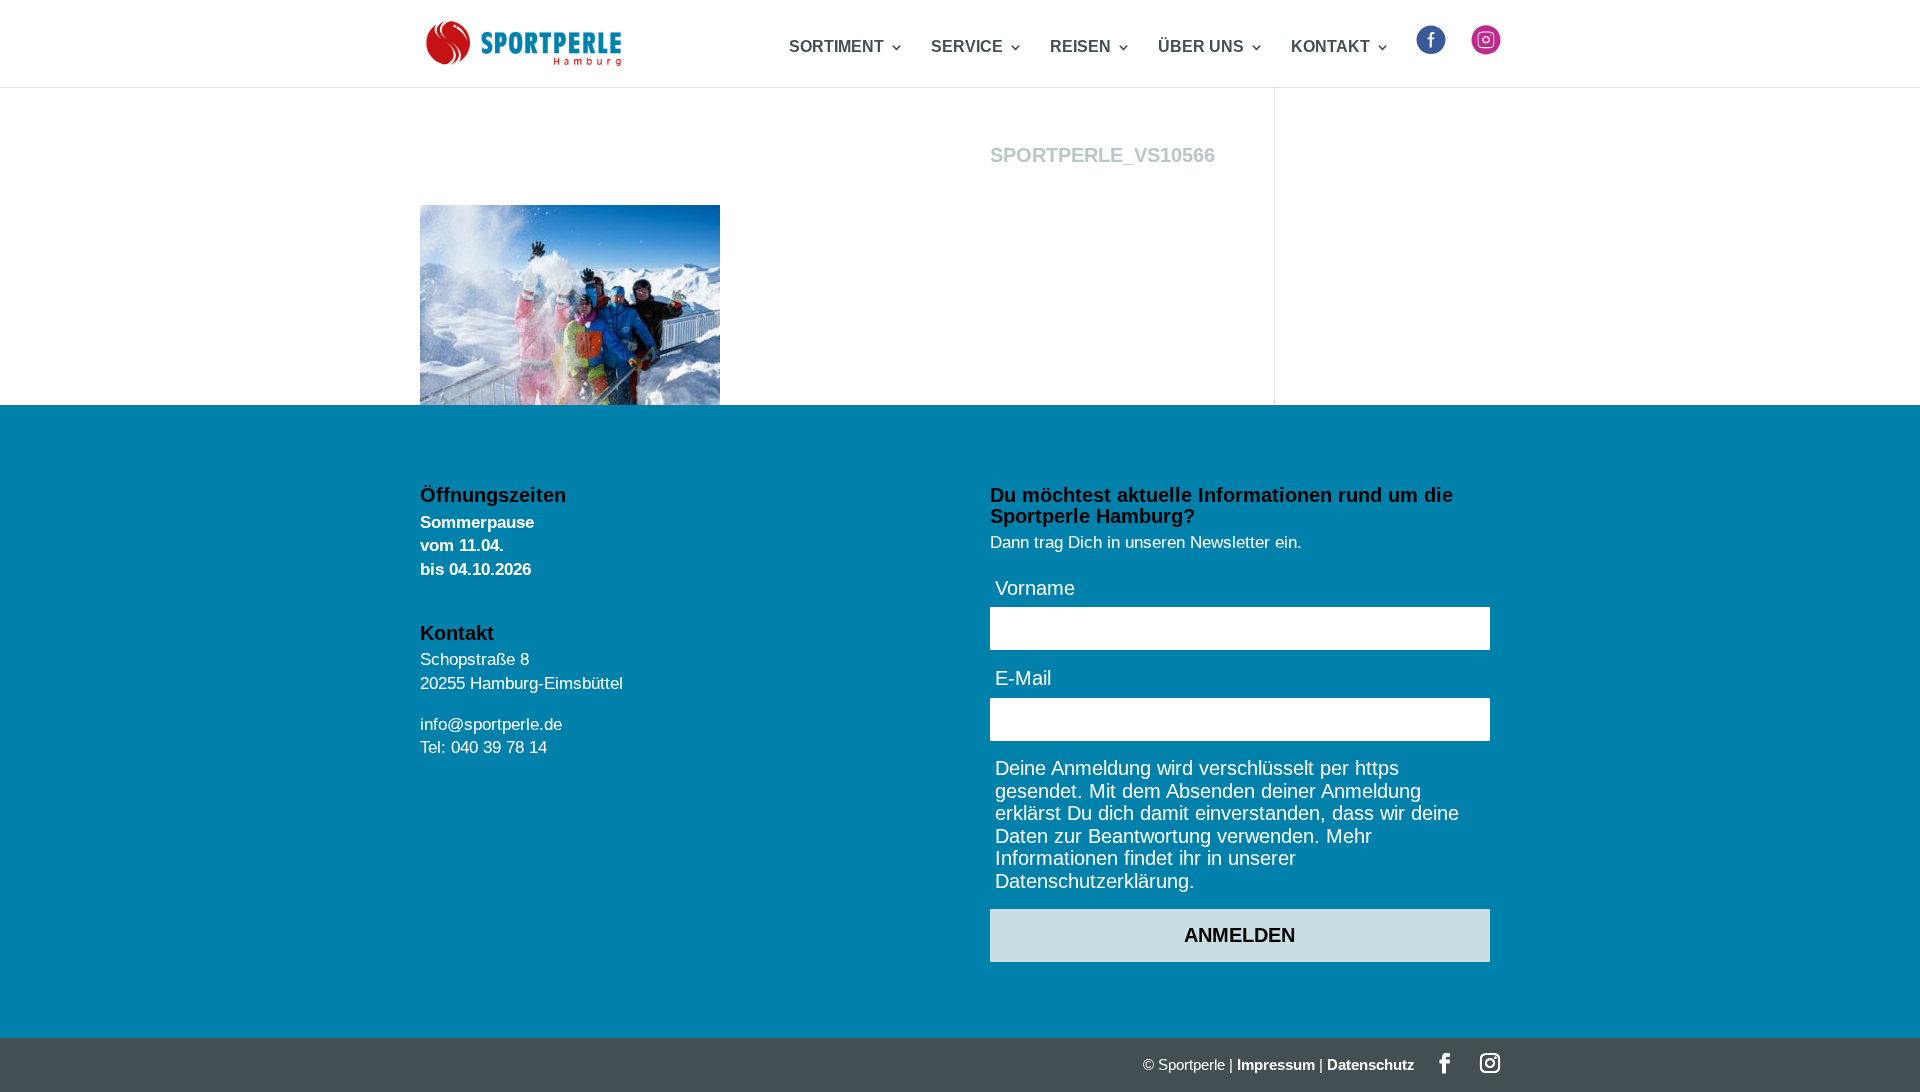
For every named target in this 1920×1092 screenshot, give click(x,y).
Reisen (1080, 47)
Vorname (1035, 588)
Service (967, 47)
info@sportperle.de (491, 724)
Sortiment (836, 47)
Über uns (1201, 47)
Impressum (1276, 1064)
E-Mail (1023, 678)
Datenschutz (1371, 1064)
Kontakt (1330, 47)
